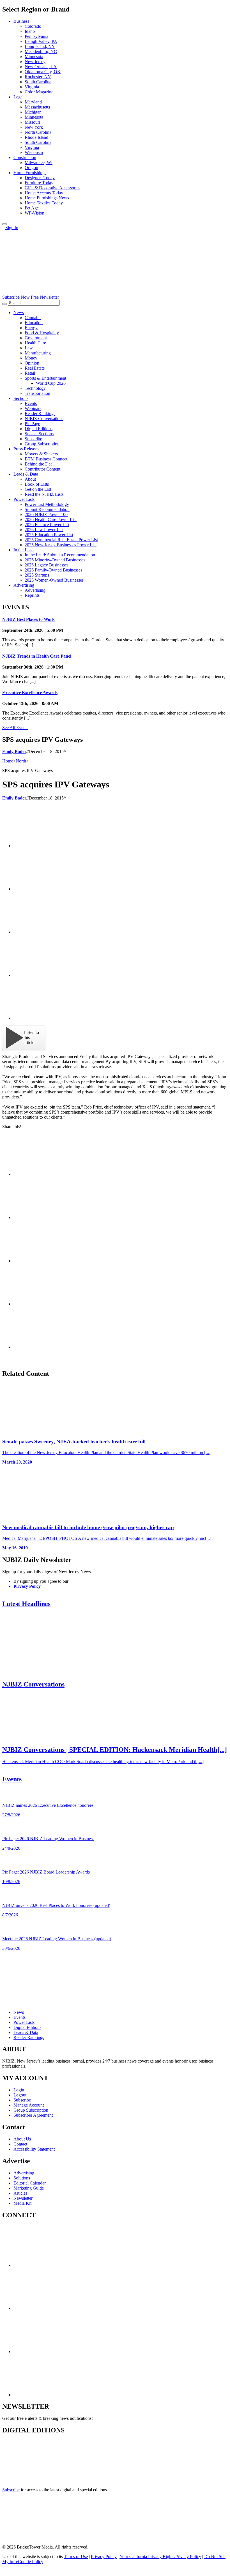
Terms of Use (76, 2557)
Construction (25, 157)
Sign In (12, 228)
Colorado (33, 26)
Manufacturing (38, 353)
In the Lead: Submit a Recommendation (60, 555)
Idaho (30, 31)
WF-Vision (34, 213)
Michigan (33, 112)
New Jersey (35, 62)
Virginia (32, 87)
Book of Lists (37, 484)
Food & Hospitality (42, 333)
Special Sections (39, 434)
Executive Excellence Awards (30, 693)
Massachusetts (37, 107)
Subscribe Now (16, 297)
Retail (30, 373)
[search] (4, 304)
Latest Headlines (26, 1604)
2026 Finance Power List (47, 525)
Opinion (32, 363)
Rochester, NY (38, 77)
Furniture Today (39, 183)
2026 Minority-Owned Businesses (55, 560)
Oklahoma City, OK (43, 72)
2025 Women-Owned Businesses (54, 580)
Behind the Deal (39, 464)
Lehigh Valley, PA (41, 41)
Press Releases (26, 449)
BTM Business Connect (46, 459)
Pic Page (32, 424)
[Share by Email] (56, 1018)
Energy (31, 328)
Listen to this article (31, 1037)
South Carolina (38, 82)
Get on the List (38, 489)
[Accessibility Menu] (4, 224)
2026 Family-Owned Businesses (53, 570)
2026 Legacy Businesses (47, 565)
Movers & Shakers (41, 454)
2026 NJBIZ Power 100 (46, 514)
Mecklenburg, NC (41, 51)
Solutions (22, 2178)
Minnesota (34, 57)
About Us (22, 2139)
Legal (19, 97)
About (30, 479)
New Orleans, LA (41, 67)
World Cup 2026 (51, 383)
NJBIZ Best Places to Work (28, 619)
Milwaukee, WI (39, 163)
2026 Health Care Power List (51, 519)
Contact (20, 2144)
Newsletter (23, 2198)
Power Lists (24, 499)
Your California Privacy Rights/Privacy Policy (160, 2557)
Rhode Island (36, 137)
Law (29, 348)
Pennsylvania (36, 36)
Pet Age (32, 208)
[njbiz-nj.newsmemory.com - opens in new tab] (27, 2480)
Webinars (33, 408)
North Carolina (38, 132)
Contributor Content (42, 469)
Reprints (32, 595)
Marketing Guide (29, 2188)
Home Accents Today (44, 193)
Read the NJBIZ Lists (44, 494)
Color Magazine (39, 92)
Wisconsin (34, 152)
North (21, 761)
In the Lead (24, 550)
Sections (21, 398)
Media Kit (22, 2203)
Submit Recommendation (47, 509)
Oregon (31, 168)
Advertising (24, 585)
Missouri (32, 122)
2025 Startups (37, 575)
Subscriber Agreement (33, 2115)
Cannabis (33, 318)
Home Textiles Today (44, 203)
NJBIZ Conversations (44, 419)
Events (31, 403)
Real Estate (35, 368)
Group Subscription (42, 444)
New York (34, 127)
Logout (20, 2095)
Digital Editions (39, 429)
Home (8, 761)
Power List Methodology (47, 504)
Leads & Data (26, 474)
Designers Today (40, 178)
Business (21, 21)
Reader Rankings (40, 413)
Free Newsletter (45, 297)
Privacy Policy (27, 1586)
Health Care (35, 343)
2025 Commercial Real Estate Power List (61, 540)
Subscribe (33, 439)
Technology (35, 388)
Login (19, 2090)
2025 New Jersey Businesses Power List (61, 545)
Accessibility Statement (34, 2149)
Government (36, 338)
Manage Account (29, 2105)
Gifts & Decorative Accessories (52, 188)
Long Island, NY (40, 46)
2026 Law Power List (44, 530)
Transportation (37, 393)
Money (31, 358)
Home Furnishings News (47, 198)
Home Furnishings (30, 173)
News (19, 313)
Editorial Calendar (30, 2183)
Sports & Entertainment (45, 378)
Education (34, 323)
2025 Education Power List (49, 535)
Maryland (33, 102)
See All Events (15, 728)
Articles (20, 2193)
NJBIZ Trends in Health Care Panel (37, 656)
